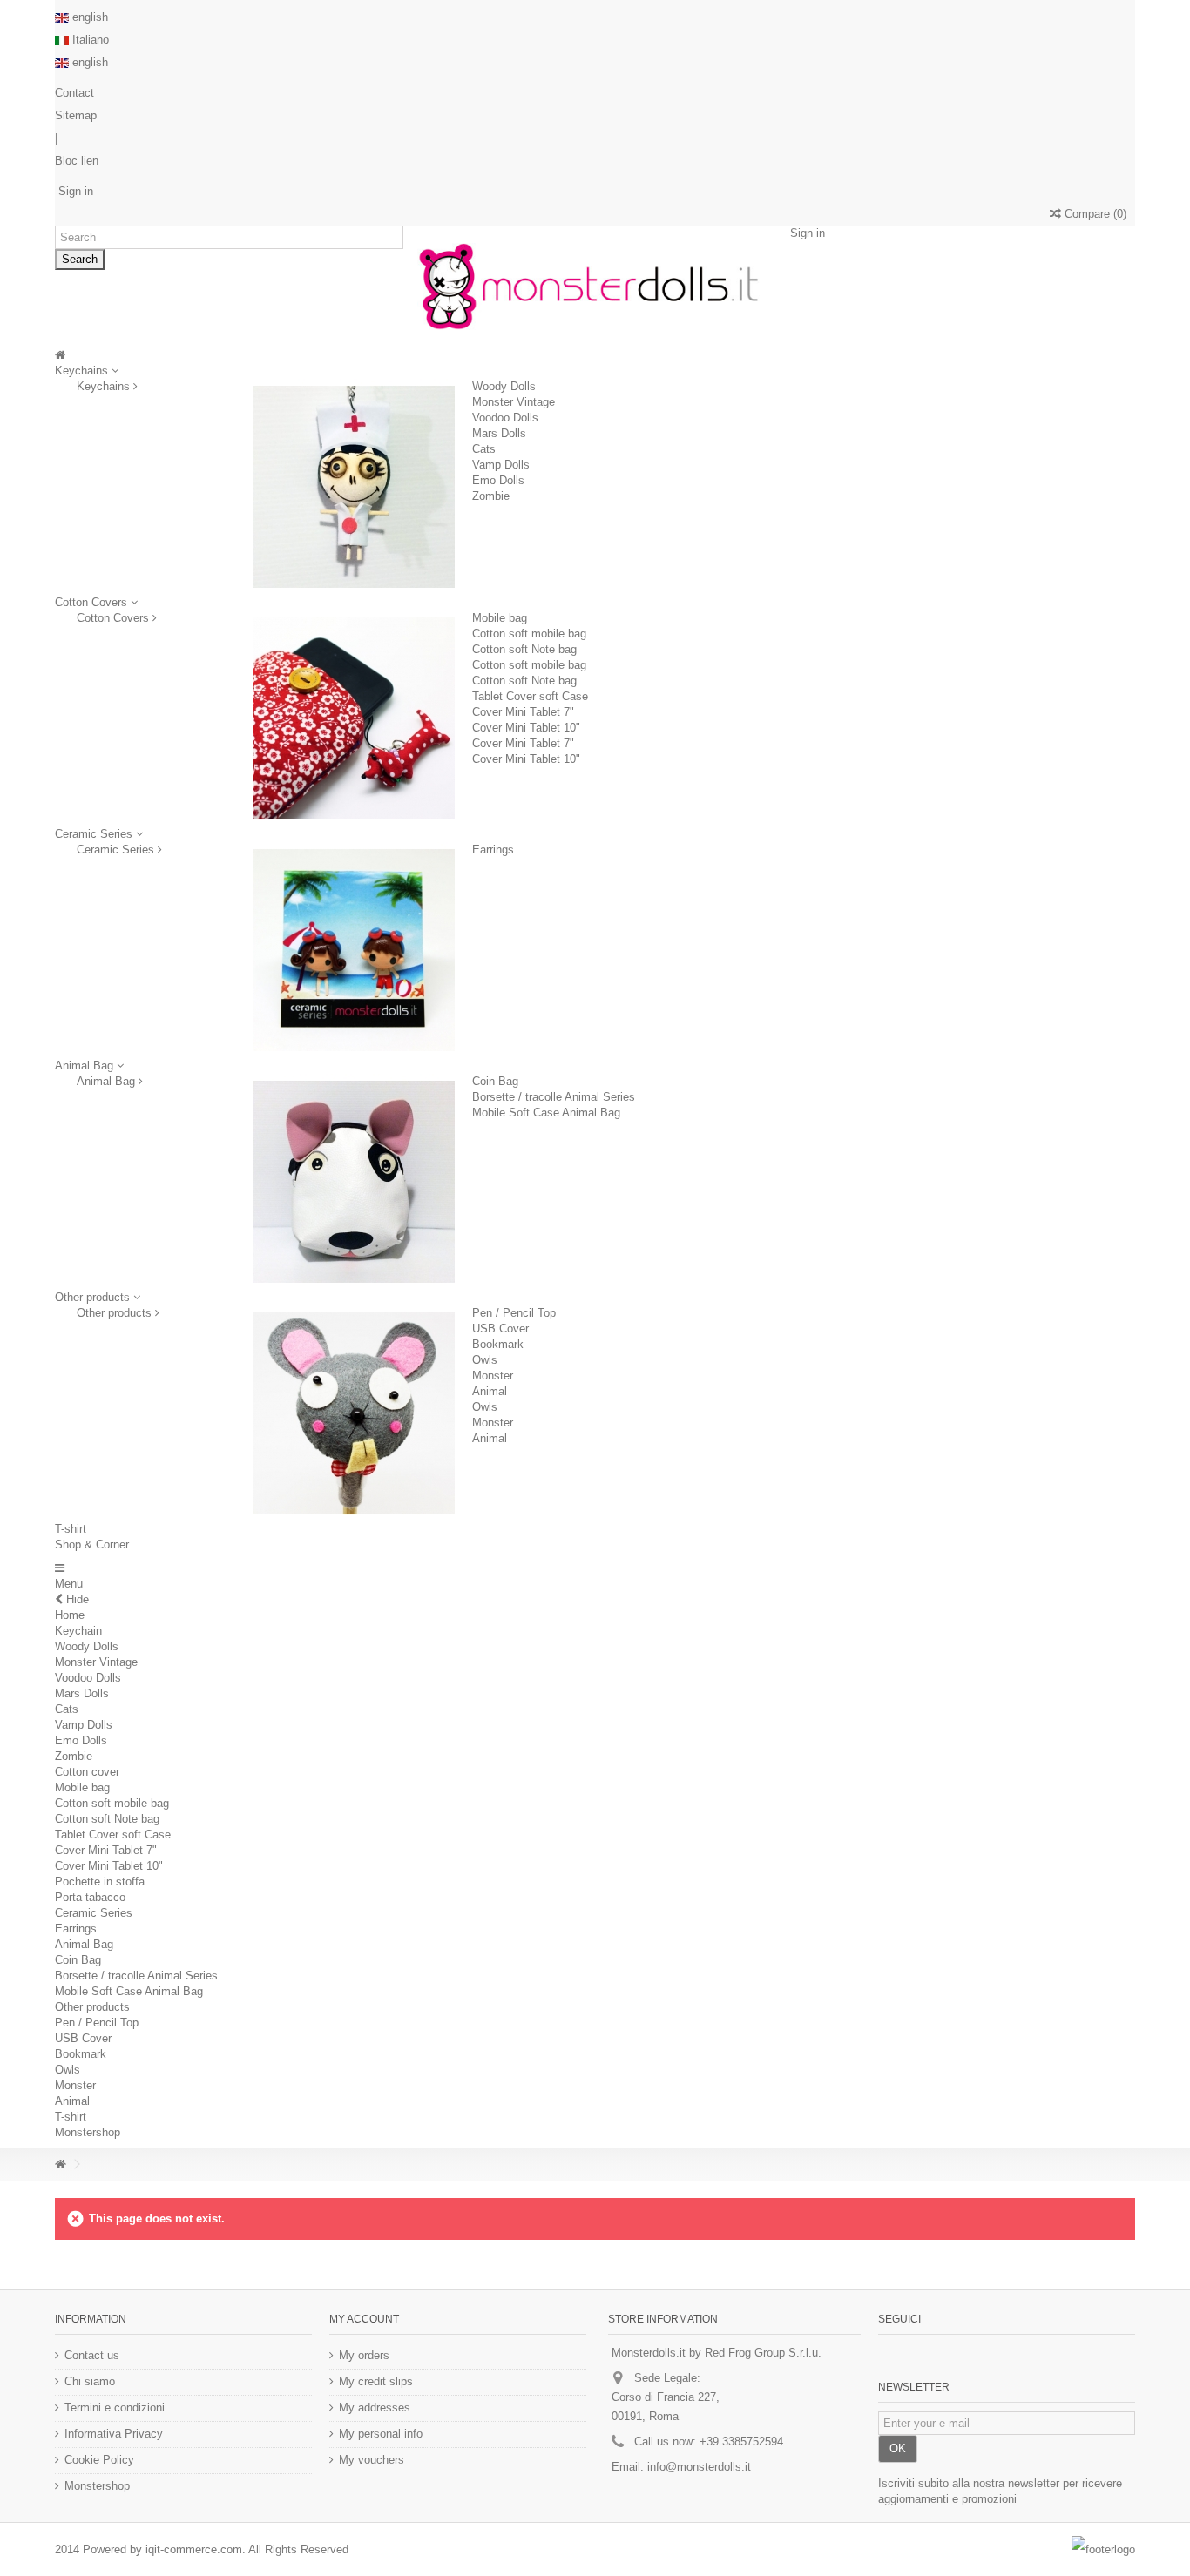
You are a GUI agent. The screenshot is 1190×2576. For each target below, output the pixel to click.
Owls (485, 1360)
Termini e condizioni (115, 2407)
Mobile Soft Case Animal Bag (546, 1113)
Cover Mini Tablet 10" (526, 728)
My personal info (381, 2434)
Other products (116, 1313)
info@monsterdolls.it (699, 2467)
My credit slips (376, 2381)
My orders (364, 2355)
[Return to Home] (60, 2165)
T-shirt (71, 2117)
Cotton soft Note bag (524, 649)
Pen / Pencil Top (514, 1313)
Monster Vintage (514, 402)
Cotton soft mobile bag (529, 634)
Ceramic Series (117, 850)
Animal (490, 1391)
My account (364, 2319)
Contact (74, 93)
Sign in (74, 191)
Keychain (78, 1631)
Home (70, 1615)
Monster (493, 1376)
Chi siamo (90, 2381)
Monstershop (88, 2132)
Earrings (493, 850)
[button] (99, 834)
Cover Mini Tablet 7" (523, 712)
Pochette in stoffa (100, 1881)
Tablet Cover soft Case (530, 696)
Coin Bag (495, 1081)
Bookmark (498, 1344)
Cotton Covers (115, 618)
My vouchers (372, 2460)
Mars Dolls (499, 433)
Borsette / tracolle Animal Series (554, 1097)
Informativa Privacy (114, 2434)
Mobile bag (500, 618)
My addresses (375, 2407)
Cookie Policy (99, 2460)
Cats (484, 449)
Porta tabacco (90, 1897)
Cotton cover (87, 1772)
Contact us (92, 2355)
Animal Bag (108, 1081)
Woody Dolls (504, 386)
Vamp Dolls (501, 465)
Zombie (491, 496)
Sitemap (76, 115)
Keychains (105, 386)
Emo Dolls (498, 480)
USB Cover (500, 1328)
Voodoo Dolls (505, 418)
